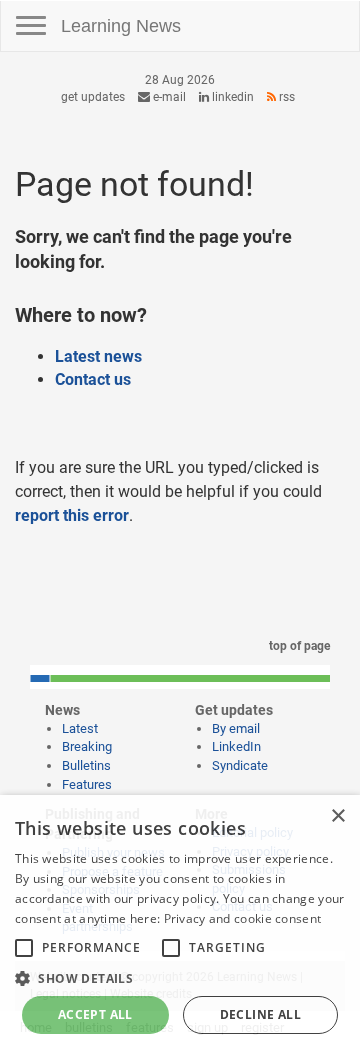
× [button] (337, 816)
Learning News (121, 26)
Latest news (98, 356)
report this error (72, 515)
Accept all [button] (95, 1014)
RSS (285, 97)
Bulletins (86, 765)
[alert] (180, 924)
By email (236, 728)
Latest (80, 728)
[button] (180, 977)
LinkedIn (231, 97)
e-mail (168, 97)
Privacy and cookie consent (243, 918)
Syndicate (240, 765)
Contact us (93, 379)
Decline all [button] (260, 1014)
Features (87, 784)
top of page (298, 646)
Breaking (87, 746)
